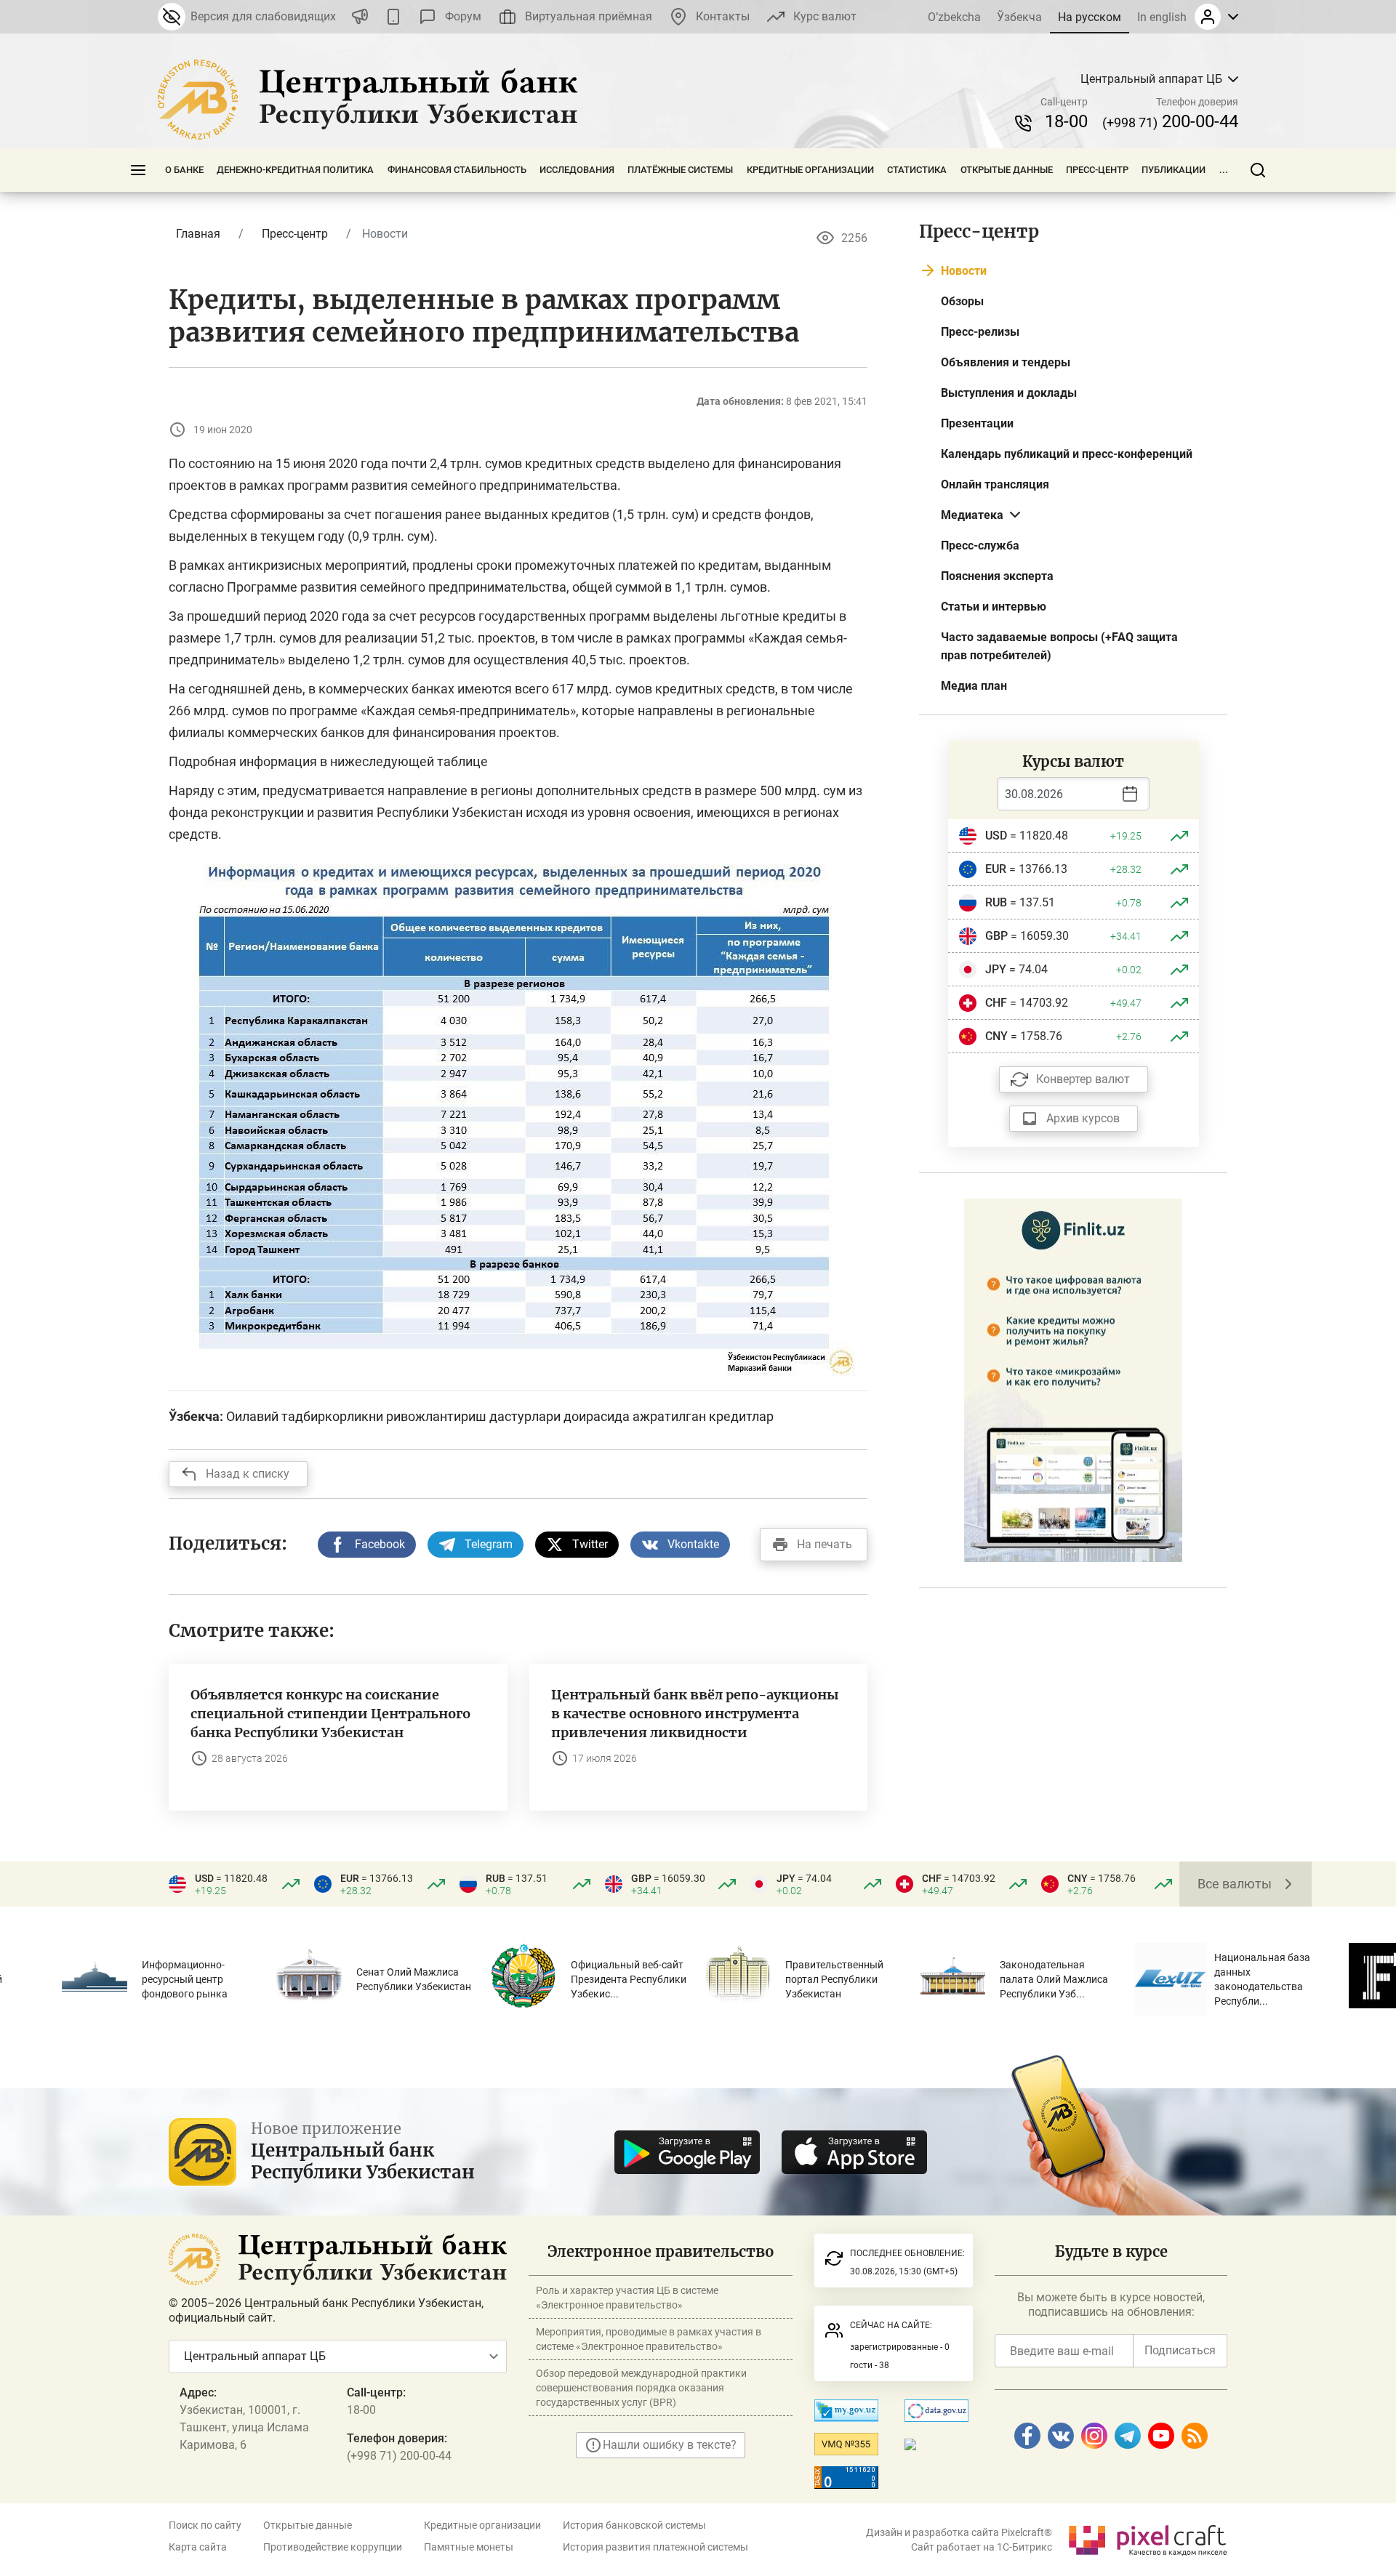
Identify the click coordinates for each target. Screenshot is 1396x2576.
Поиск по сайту (205, 2525)
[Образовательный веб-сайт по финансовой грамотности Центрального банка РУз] (1073, 1379)
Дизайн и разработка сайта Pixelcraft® (959, 2532)
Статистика (917, 170)
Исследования (577, 170)
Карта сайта (198, 2547)
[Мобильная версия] (393, 17)
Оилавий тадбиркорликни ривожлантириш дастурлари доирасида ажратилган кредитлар (500, 1416)
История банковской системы (634, 2525)
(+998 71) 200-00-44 (399, 2456)
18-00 (1066, 121)
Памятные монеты (469, 2547)
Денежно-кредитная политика (295, 170)
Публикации (1174, 170)
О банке (184, 170)
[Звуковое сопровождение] (360, 17)
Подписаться (1180, 2350)
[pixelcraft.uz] (1147, 2538)
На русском (1090, 17)
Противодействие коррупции (333, 2547)
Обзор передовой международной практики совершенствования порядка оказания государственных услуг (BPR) (641, 2388)
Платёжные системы (680, 170)
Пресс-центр (1097, 170)
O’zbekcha (954, 17)
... (1224, 170)
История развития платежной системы (655, 2547)
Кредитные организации (810, 170)
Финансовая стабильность (457, 170)
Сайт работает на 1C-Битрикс (982, 2547)
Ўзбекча (1019, 17)
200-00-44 (1170, 121)
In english (1162, 17)
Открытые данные (1007, 170)
